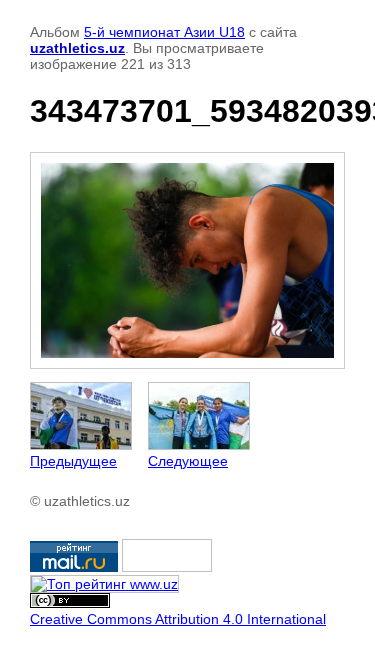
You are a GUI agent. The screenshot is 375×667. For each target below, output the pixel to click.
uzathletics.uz (77, 48)
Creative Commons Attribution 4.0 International (178, 619)
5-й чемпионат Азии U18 (164, 32)
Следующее (188, 461)
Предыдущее (73, 461)
